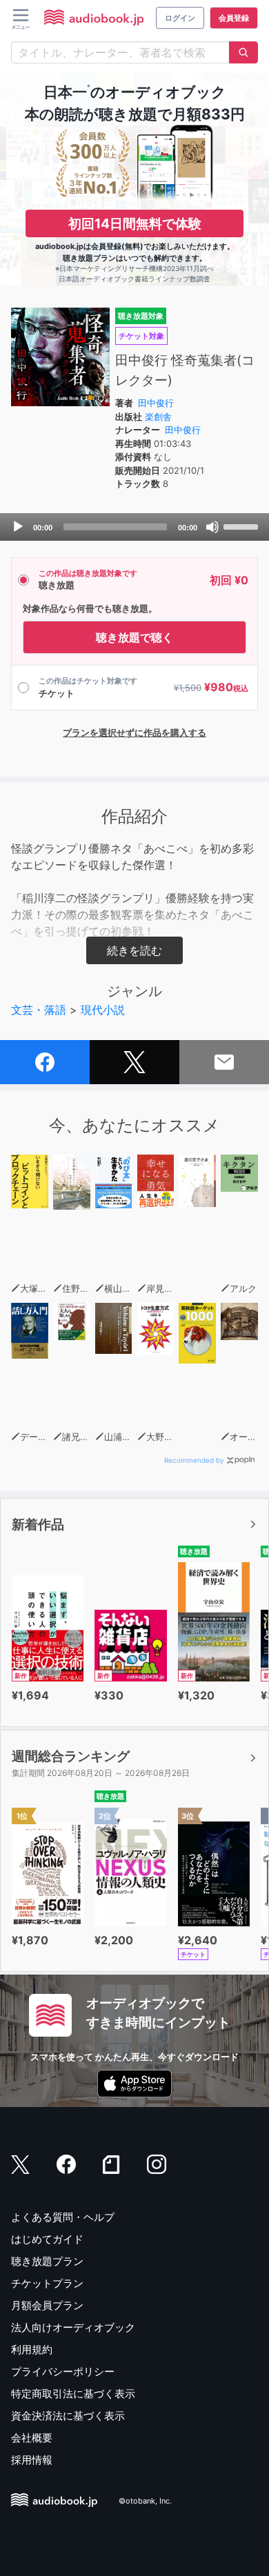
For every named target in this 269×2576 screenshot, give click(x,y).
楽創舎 (158, 417)
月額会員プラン (47, 2305)
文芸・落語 (39, 1010)
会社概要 (32, 2438)
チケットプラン (47, 2283)
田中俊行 (156, 403)
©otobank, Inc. (145, 2501)
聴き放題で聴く (134, 637)
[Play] (18, 527)
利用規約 (32, 2349)
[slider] (243, 526)
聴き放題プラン (47, 2261)
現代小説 (103, 1010)
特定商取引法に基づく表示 (73, 2394)
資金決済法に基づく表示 (68, 2416)
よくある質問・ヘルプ (63, 2217)
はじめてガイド (47, 2239)
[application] (134, 527)
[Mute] (212, 527)
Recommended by (194, 1460)
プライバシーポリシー (63, 2372)
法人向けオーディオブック (73, 2327)
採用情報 (32, 2460)
